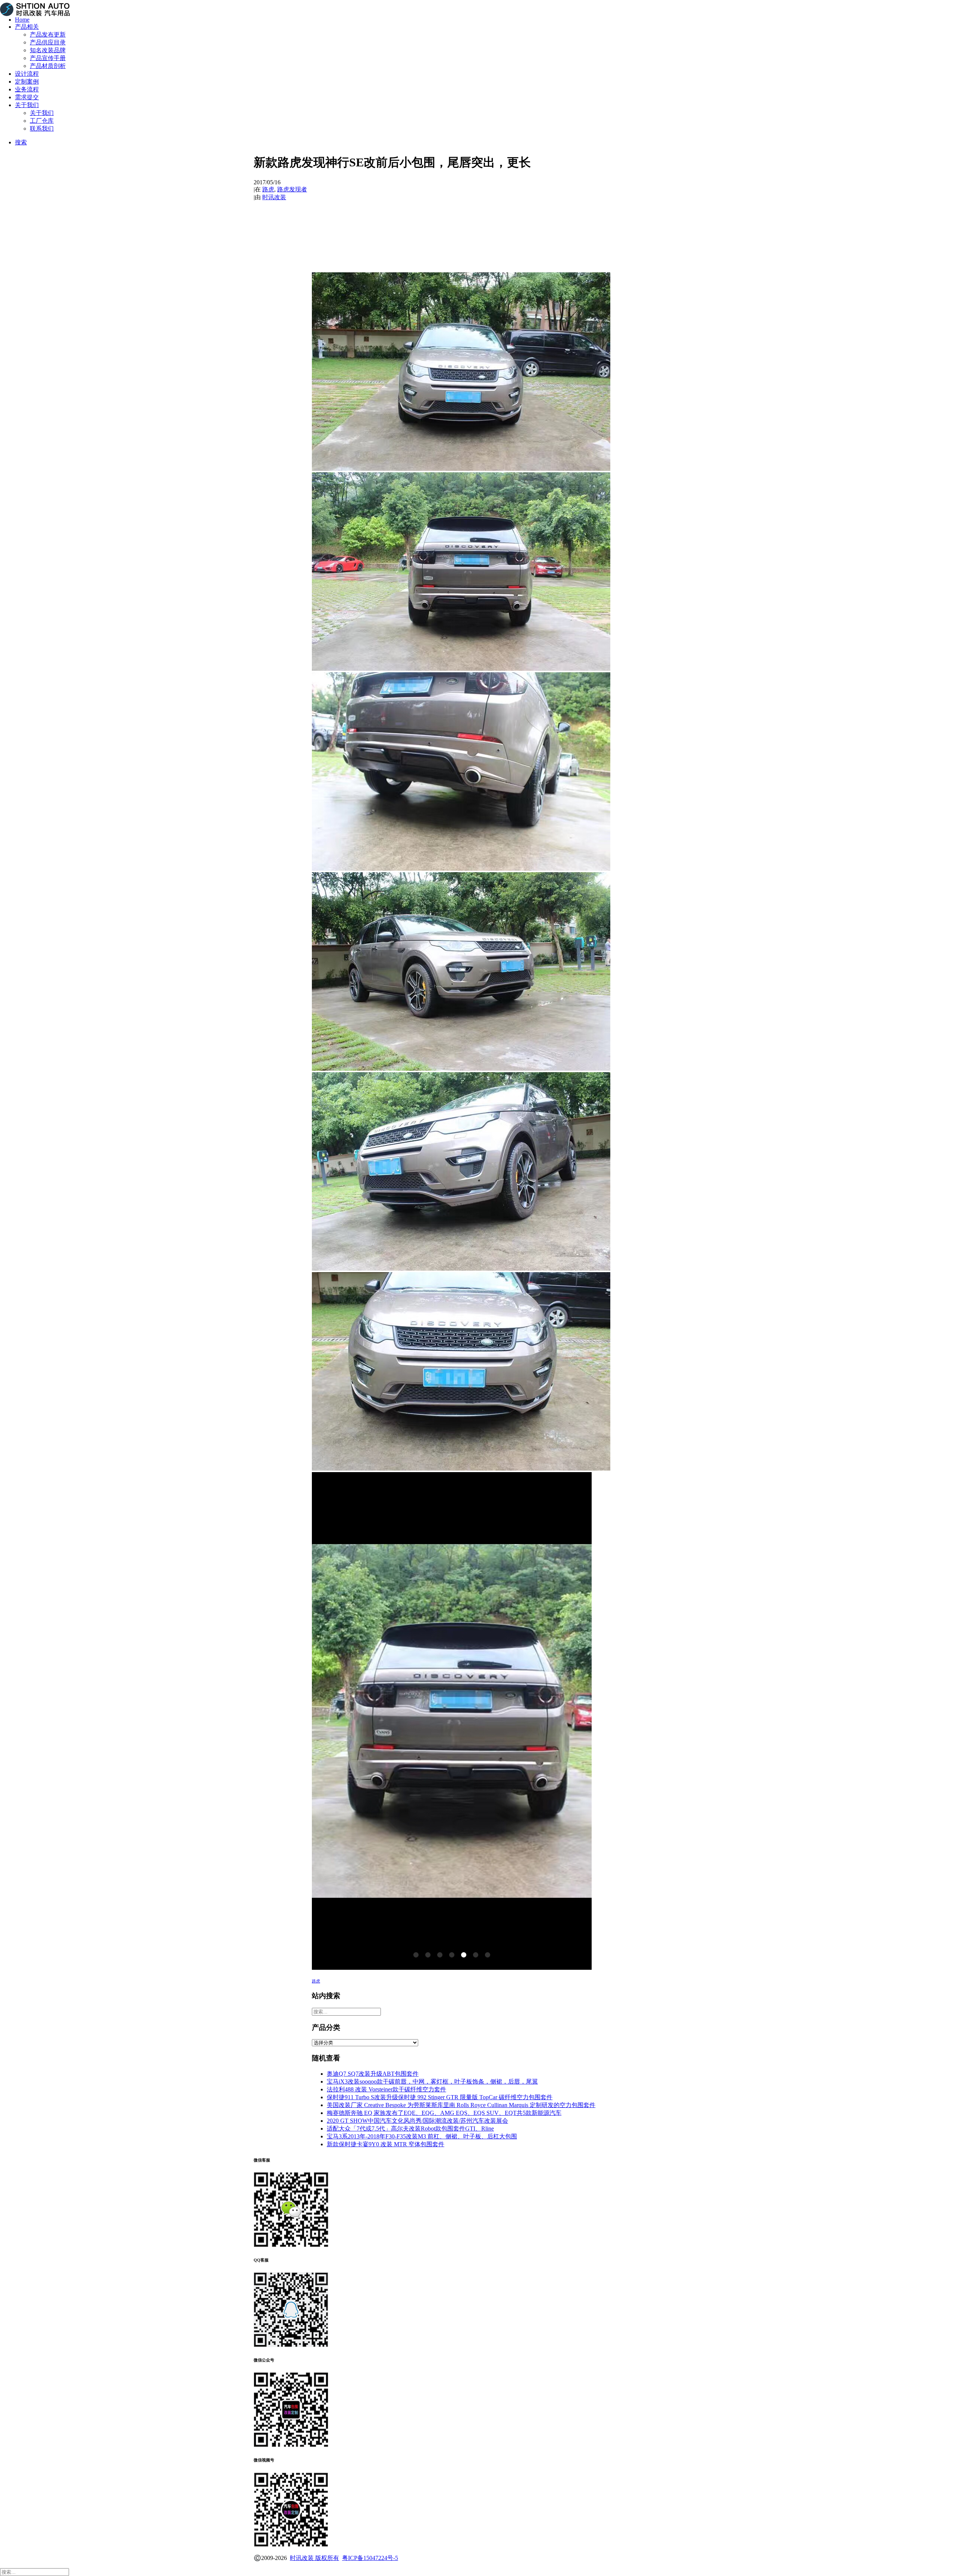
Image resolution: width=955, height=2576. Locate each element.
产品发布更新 (48, 35)
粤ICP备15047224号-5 (370, 2558)
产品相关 (27, 27)
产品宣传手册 (48, 58)
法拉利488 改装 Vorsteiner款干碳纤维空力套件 (386, 2089)
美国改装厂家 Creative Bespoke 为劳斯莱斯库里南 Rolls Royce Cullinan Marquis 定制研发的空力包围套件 (461, 2105)
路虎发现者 (292, 189)
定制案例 (27, 82)
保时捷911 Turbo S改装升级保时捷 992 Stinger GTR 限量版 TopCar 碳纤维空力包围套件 (440, 2097)
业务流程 (27, 89)
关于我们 (27, 105)
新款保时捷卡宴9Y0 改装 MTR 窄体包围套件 (386, 2144)
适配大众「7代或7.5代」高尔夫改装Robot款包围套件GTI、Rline (410, 2129)
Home (22, 20)
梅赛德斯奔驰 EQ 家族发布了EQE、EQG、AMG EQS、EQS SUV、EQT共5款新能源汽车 (444, 2113)
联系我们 (42, 129)
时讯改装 (274, 197)
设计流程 (27, 74)
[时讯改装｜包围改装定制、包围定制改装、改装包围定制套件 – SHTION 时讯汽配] (477, 5)
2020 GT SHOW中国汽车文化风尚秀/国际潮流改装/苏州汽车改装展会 (417, 2121)
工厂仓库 (42, 121)
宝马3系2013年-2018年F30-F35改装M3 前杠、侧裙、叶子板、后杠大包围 (422, 2136)
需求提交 (27, 97)
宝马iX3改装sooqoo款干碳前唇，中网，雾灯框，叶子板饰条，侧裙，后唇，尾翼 (432, 2082)
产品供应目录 (48, 42)
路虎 (268, 189)
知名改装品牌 (48, 50)
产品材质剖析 (48, 66)
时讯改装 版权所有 (314, 2558)
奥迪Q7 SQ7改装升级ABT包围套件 (373, 2074)
